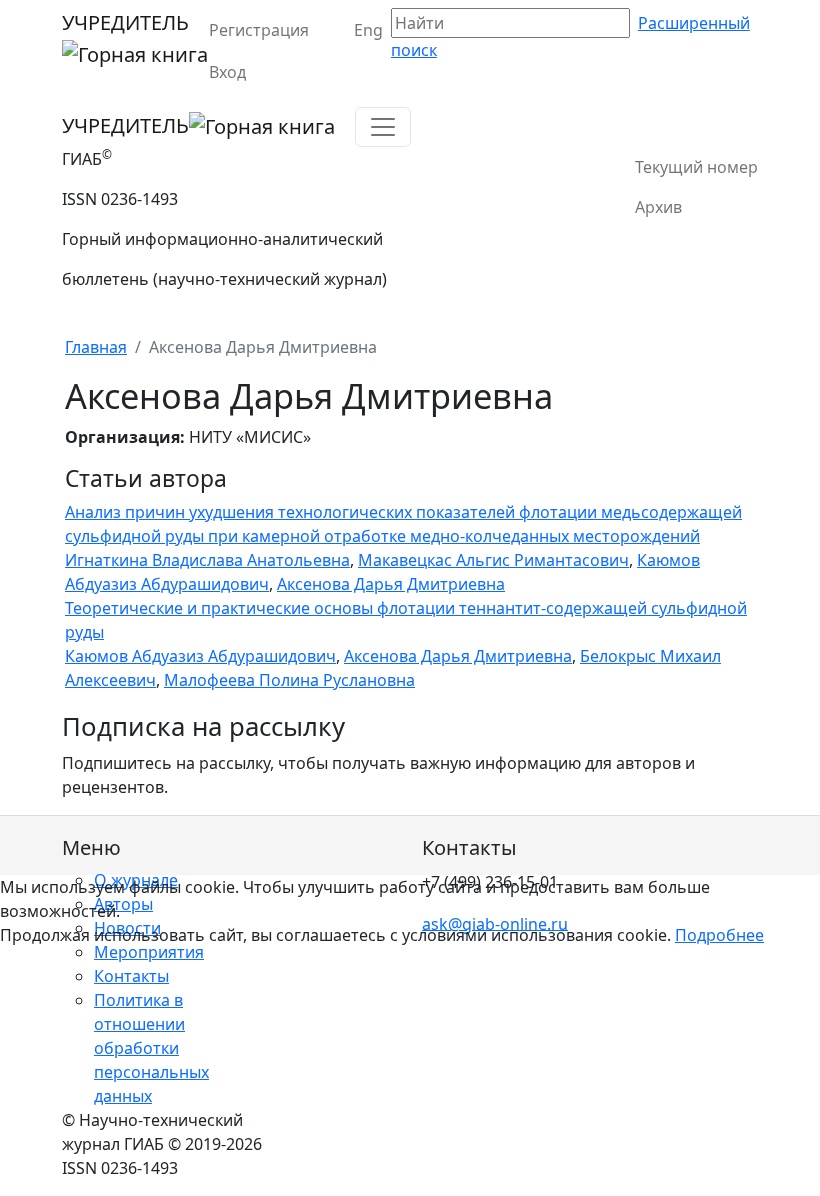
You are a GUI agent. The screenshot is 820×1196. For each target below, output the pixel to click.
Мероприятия (149, 952)
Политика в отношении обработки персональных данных (151, 1048)
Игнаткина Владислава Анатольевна (207, 560)
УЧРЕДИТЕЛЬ (125, 22)
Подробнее (719, 935)
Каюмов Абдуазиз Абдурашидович (200, 656)
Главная (96, 347)
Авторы (123, 904)
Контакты (131, 976)
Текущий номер (696, 167)
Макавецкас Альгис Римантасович (493, 560)
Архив (658, 207)
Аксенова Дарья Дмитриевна (391, 584)
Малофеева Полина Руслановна (289, 680)
